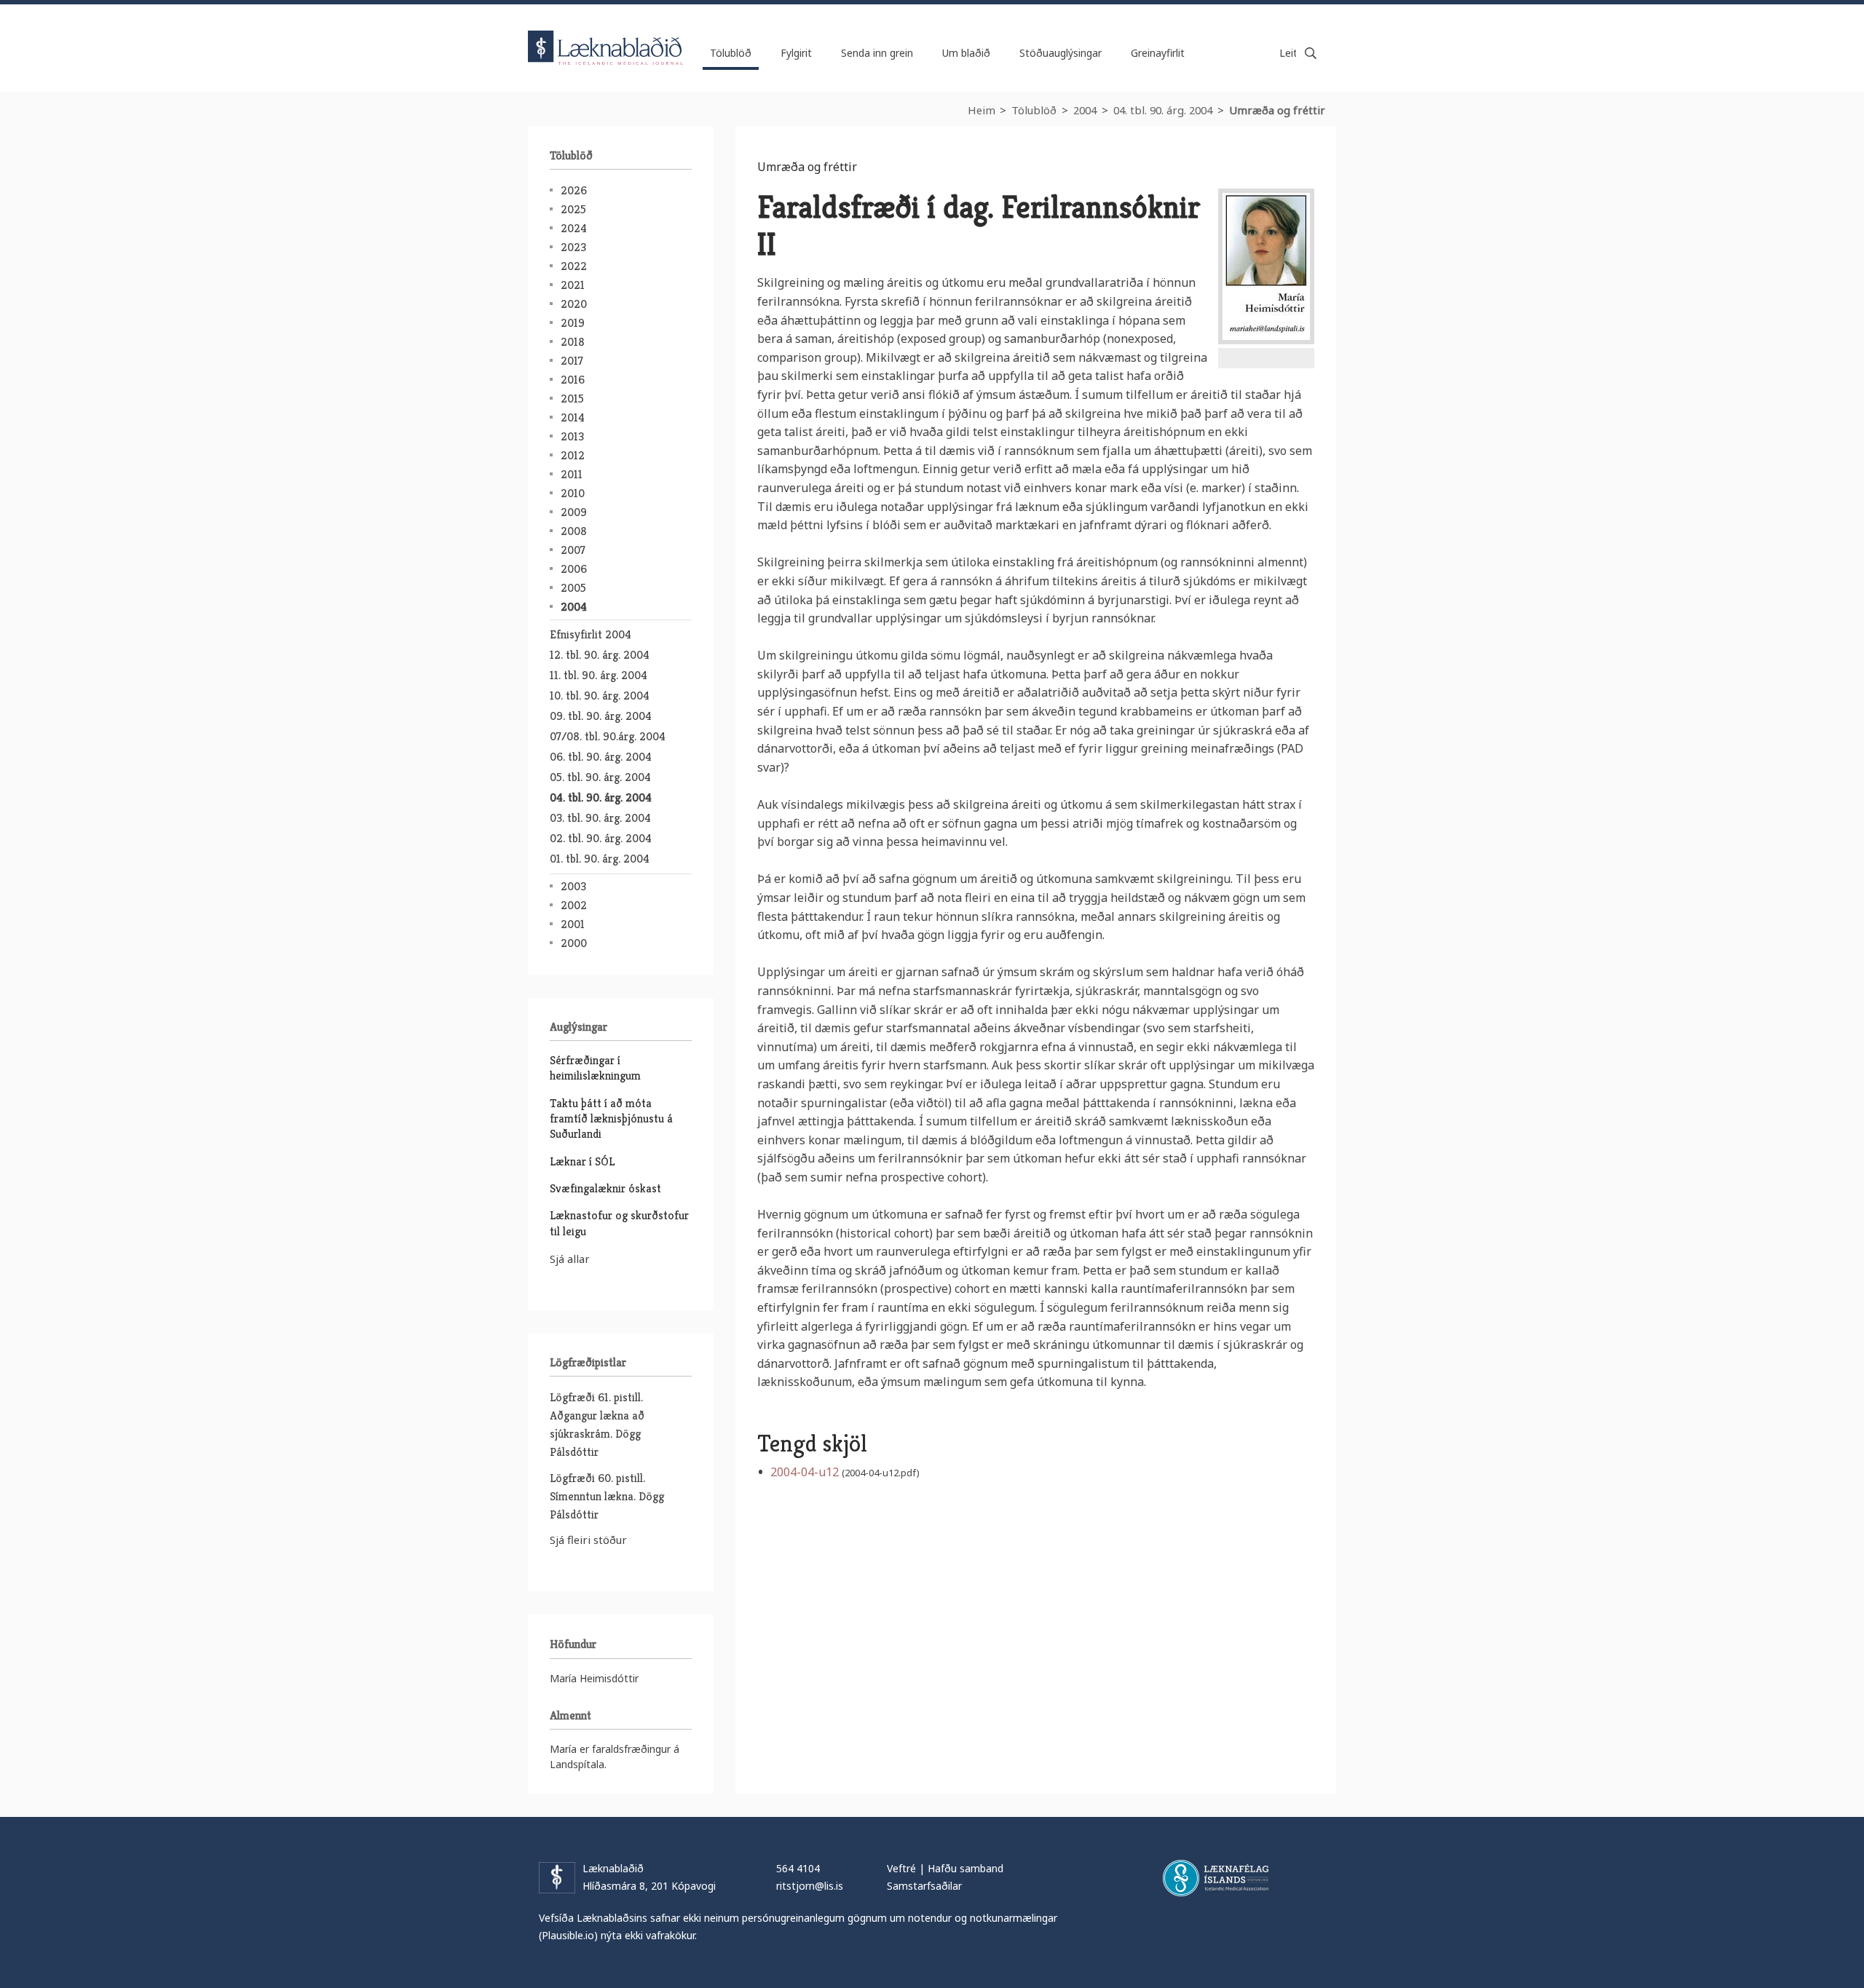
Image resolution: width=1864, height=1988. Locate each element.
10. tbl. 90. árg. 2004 (600, 696)
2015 (572, 399)
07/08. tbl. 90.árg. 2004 (608, 736)
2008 (574, 531)
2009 (574, 512)
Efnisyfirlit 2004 (591, 634)
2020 (574, 304)
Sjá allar (570, 1259)
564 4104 (798, 1868)
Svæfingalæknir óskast (605, 1188)
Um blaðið (966, 53)
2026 (574, 190)
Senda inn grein (877, 53)
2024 (574, 228)
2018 (573, 342)
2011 (572, 474)
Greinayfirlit (1158, 53)
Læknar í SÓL (582, 1161)
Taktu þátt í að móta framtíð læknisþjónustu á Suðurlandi (611, 1119)
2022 (574, 266)
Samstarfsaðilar (924, 1886)
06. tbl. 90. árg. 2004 (601, 757)
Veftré (901, 1868)
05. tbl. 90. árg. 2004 (600, 777)
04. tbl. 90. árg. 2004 (1163, 110)
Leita (1311, 53)
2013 (572, 436)
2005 (573, 588)
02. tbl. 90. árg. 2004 (601, 838)
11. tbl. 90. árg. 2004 (599, 675)
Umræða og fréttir (1277, 110)
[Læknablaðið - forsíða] (606, 35)
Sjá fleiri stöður (588, 1540)
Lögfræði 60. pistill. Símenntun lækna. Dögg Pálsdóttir (607, 1496)
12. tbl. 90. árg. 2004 (600, 655)
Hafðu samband (965, 1868)
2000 (574, 943)
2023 (573, 247)
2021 (573, 285)
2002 (574, 905)
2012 (573, 455)
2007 (573, 550)
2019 (573, 323)
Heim (982, 110)
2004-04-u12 (805, 1472)
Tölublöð (1034, 110)
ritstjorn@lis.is (810, 1886)
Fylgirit (796, 53)
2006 (574, 569)
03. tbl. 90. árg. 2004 (600, 818)
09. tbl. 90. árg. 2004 (601, 716)
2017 (572, 361)
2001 (573, 924)
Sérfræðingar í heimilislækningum (595, 1068)
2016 (573, 380)
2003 (573, 886)
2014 (573, 417)
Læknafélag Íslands (1216, 1878)
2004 (1085, 110)
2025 (573, 209)
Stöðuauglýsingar (1061, 53)
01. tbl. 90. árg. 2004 (600, 859)
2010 (573, 493)
